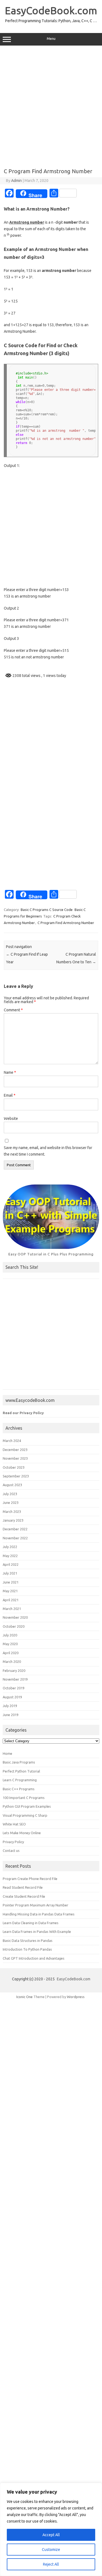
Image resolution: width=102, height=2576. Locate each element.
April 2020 (11, 1653)
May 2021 (10, 1591)
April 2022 (11, 1564)
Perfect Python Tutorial (21, 1771)
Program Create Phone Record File (30, 1879)
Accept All (51, 2535)
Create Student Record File (24, 1896)
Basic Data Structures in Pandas (28, 1941)
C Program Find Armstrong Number (66, 923)
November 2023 (15, 1458)
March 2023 (12, 1512)
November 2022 (15, 1538)
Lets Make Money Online (22, 1833)
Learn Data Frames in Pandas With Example (37, 1932)
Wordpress (76, 1997)
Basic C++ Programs (19, 1789)
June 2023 (11, 1503)
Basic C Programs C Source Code (47, 910)
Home (7, 1753)
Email (10, 1095)
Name (10, 1072)
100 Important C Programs (24, 1798)
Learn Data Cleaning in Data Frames (31, 1923)
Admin (16, 181)
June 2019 (11, 1715)
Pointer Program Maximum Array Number (35, 1905)
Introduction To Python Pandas (27, 1949)
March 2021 (12, 1609)
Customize (51, 2550)
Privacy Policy (13, 1842)
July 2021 (10, 1573)
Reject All (51, 2564)
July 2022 (10, 1547)
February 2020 (14, 1671)
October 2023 (14, 1467)
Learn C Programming (20, 1780)
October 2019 (14, 1688)
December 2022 (15, 1529)
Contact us (11, 1851)
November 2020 (15, 1617)
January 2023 (13, 1520)
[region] (51, 2529)
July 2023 (10, 1494)
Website (11, 1118)
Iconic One (24, 1997)
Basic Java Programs (19, 1762)
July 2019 (10, 1706)
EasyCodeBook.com (51, 10)
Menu (51, 39)
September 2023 (16, 1476)
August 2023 (12, 1485)
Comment (13, 1010)
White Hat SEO (14, 1824)
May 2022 (10, 1556)
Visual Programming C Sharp (25, 1815)
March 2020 (12, 1662)
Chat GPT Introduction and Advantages (34, 1958)
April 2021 (11, 1600)
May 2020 (10, 1644)
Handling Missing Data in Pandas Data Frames (39, 1914)
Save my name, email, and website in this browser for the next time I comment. (48, 1151)
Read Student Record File (23, 1887)
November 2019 (15, 1679)
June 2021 (11, 1582)
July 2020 (10, 1635)
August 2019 (12, 1697)
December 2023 (15, 1450)
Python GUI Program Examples (27, 1806)
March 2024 (12, 1441)
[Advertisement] (51, 105)
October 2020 (14, 1626)
